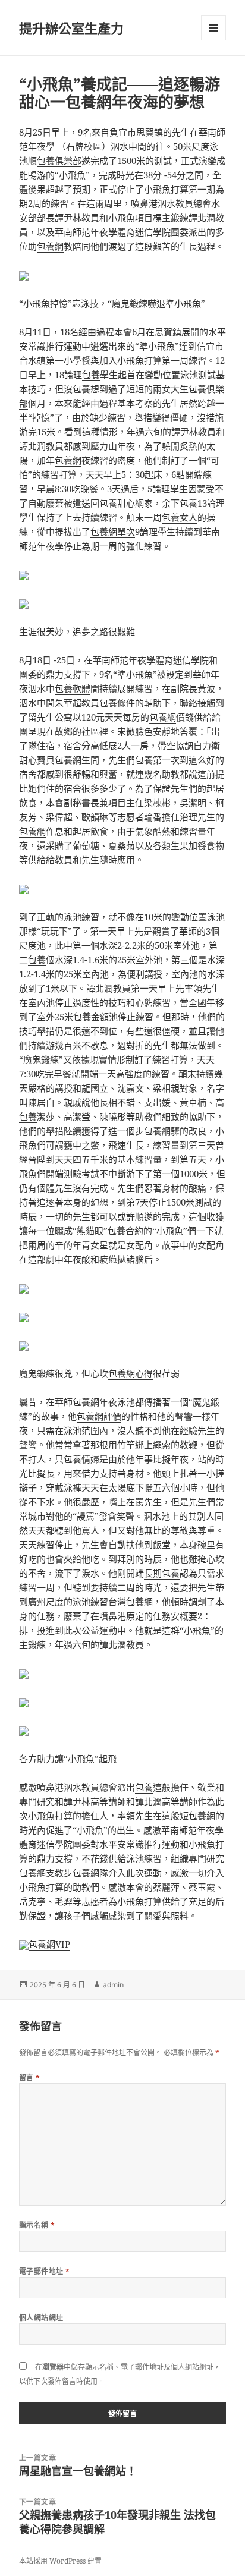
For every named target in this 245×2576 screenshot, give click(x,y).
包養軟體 (73, 688)
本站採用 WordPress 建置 (60, 2561)
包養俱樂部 (59, 161)
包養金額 (91, 1017)
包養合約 (125, 1231)
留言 (30, 2078)
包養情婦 (81, 1459)
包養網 (50, 246)
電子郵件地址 (45, 2271)
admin (113, 1985)
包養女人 (180, 517)
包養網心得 (131, 1373)
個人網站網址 (41, 2318)
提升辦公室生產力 (71, 28)
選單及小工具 (213, 28)
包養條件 (117, 703)
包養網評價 (99, 1416)
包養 (91, 375)
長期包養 (162, 1573)
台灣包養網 (131, 1602)
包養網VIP (49, 1944)
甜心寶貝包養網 (50, 760)
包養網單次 (113, 531)
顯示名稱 (37, 2225)
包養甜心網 (122, 503)
